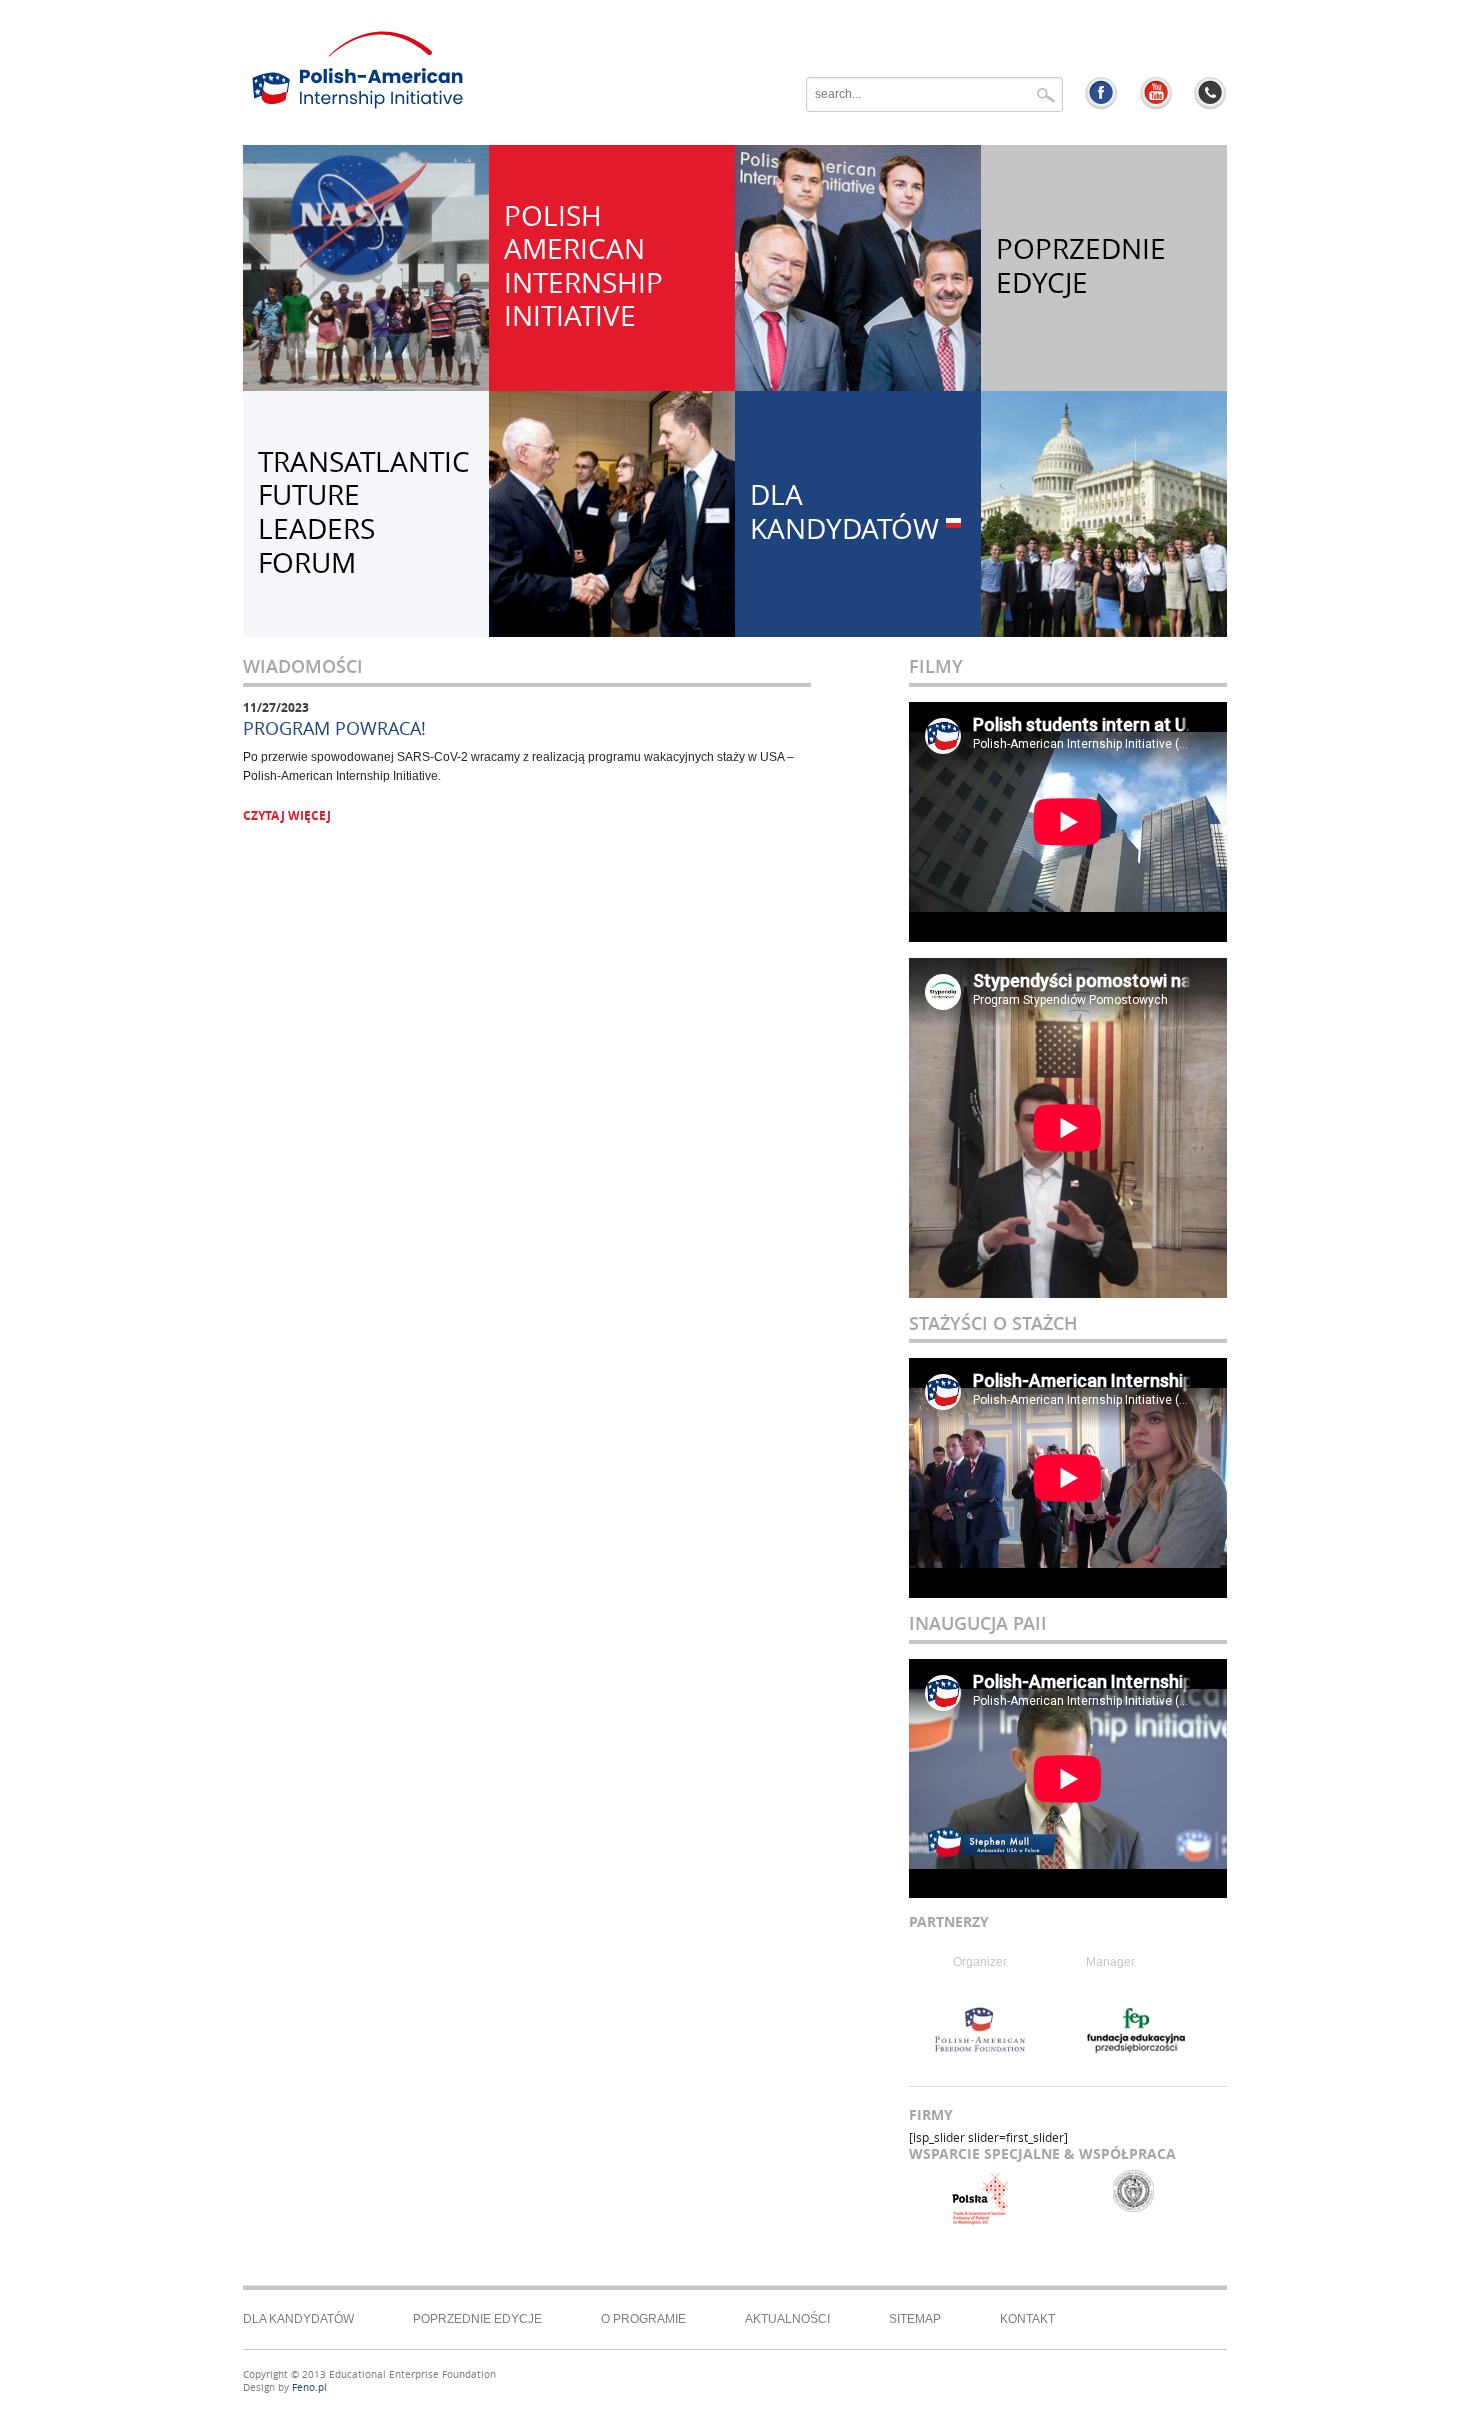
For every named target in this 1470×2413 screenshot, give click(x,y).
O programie (643, 2319)
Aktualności (787, 2319)
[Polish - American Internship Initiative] (513, 70)
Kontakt (1027, 2319)
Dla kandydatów (298, 2319)
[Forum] (1210, 93)
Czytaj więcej (287, 815)
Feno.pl (309, 2387)
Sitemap (915, 2319)
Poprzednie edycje (477, 2319)
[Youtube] (1156, 93)
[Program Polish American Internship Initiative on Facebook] (1101, 93)
